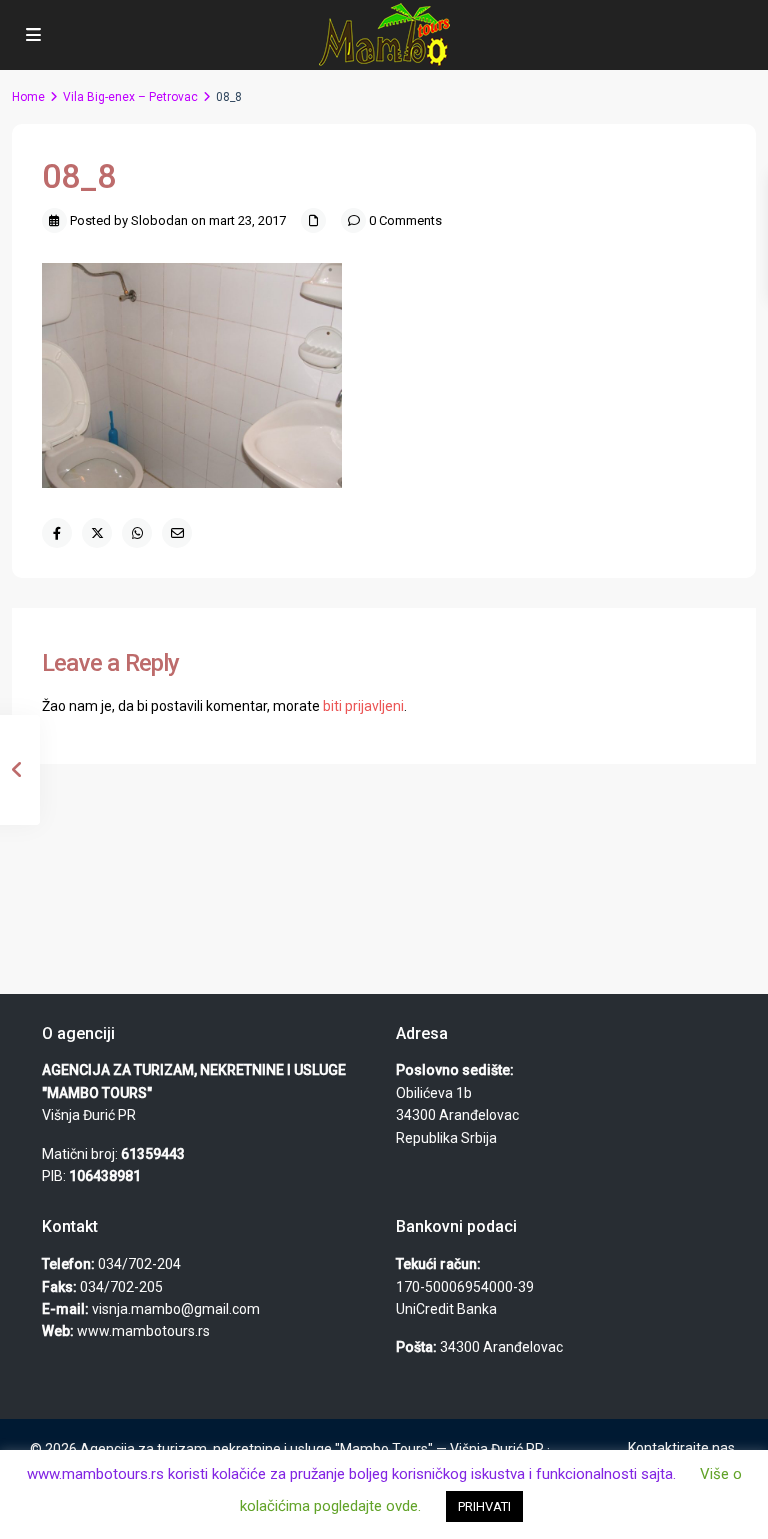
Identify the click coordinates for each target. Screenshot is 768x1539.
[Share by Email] (177, 533)
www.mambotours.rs (143, 1331)
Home (28, 97)
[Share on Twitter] (97, 533)
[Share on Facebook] (57, 533)
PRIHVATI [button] (484, 1506)
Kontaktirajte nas (681, 1448)
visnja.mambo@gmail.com (176, 1309)
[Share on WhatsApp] (137, 533)
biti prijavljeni (363, 706)
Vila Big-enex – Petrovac (130, 97)
